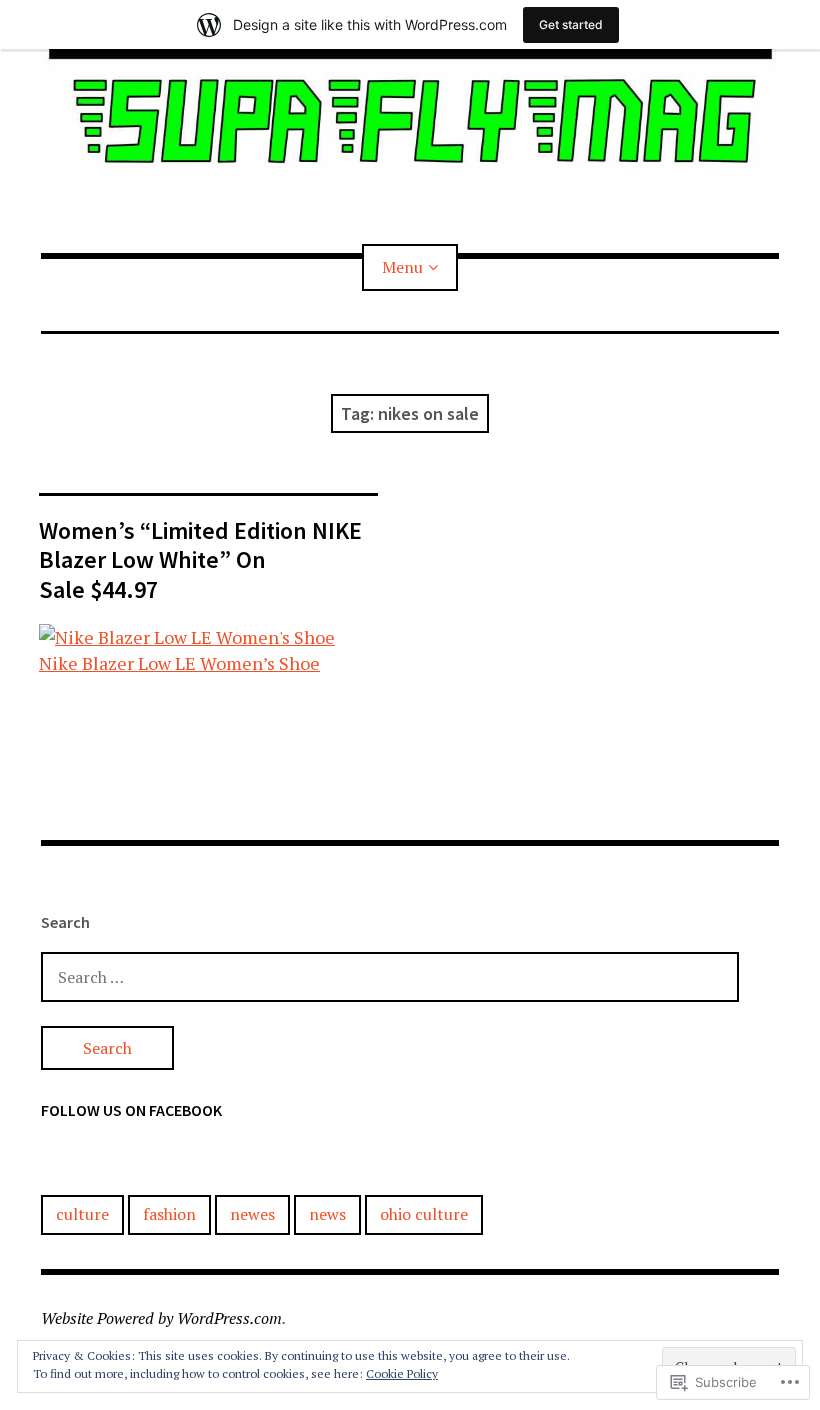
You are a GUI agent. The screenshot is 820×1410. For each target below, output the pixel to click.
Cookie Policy (402, 1373)
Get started (571, 24)
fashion (169, 1214)
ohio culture (424, 1214)
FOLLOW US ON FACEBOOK (131, 1110)
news (327, 1214)
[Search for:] (390, 976)
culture (82, 1214)
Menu (402, 267)
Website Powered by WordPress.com (161, 1318)
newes (252, 1214)
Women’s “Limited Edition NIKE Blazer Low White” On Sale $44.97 (200, 559)
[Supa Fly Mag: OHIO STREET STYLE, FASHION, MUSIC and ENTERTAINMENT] (410, 121)
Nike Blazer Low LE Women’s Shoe (179, 663)
